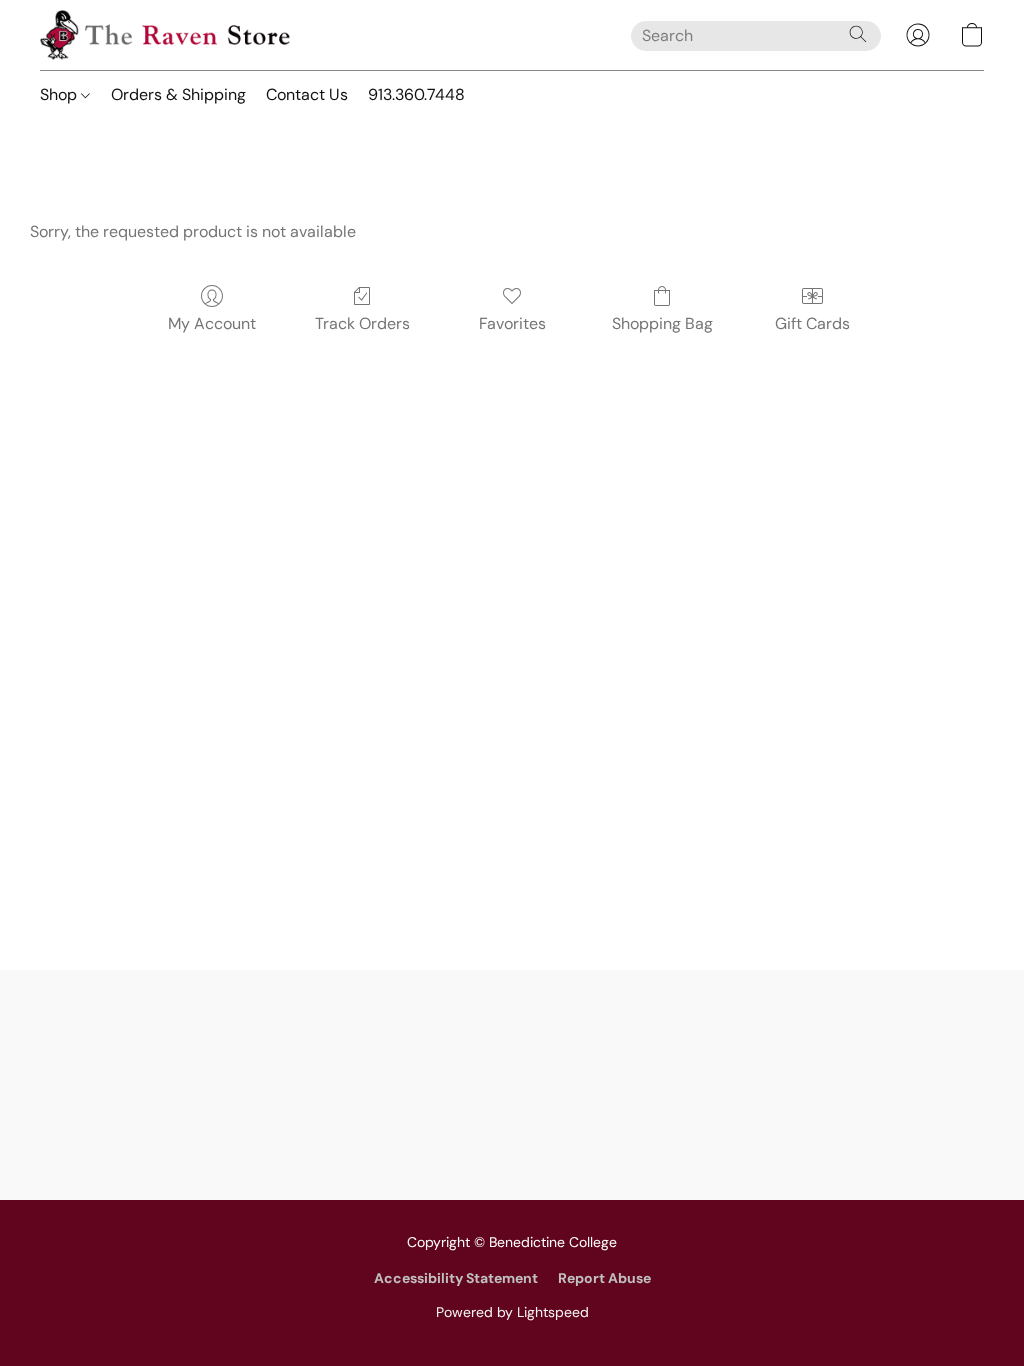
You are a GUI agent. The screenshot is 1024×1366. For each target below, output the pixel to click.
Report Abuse (604, 1278)
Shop (60, 94)
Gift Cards (812, 323)
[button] (165, 35)
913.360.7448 (416, 94)
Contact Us (307, 94)
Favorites (512, 323)
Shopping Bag (662, 323)
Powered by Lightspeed (512, 1312)
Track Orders (362, 323)
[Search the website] (858, 34)
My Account (212, 323)
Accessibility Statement (456, 1278)
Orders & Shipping (178, 94)
